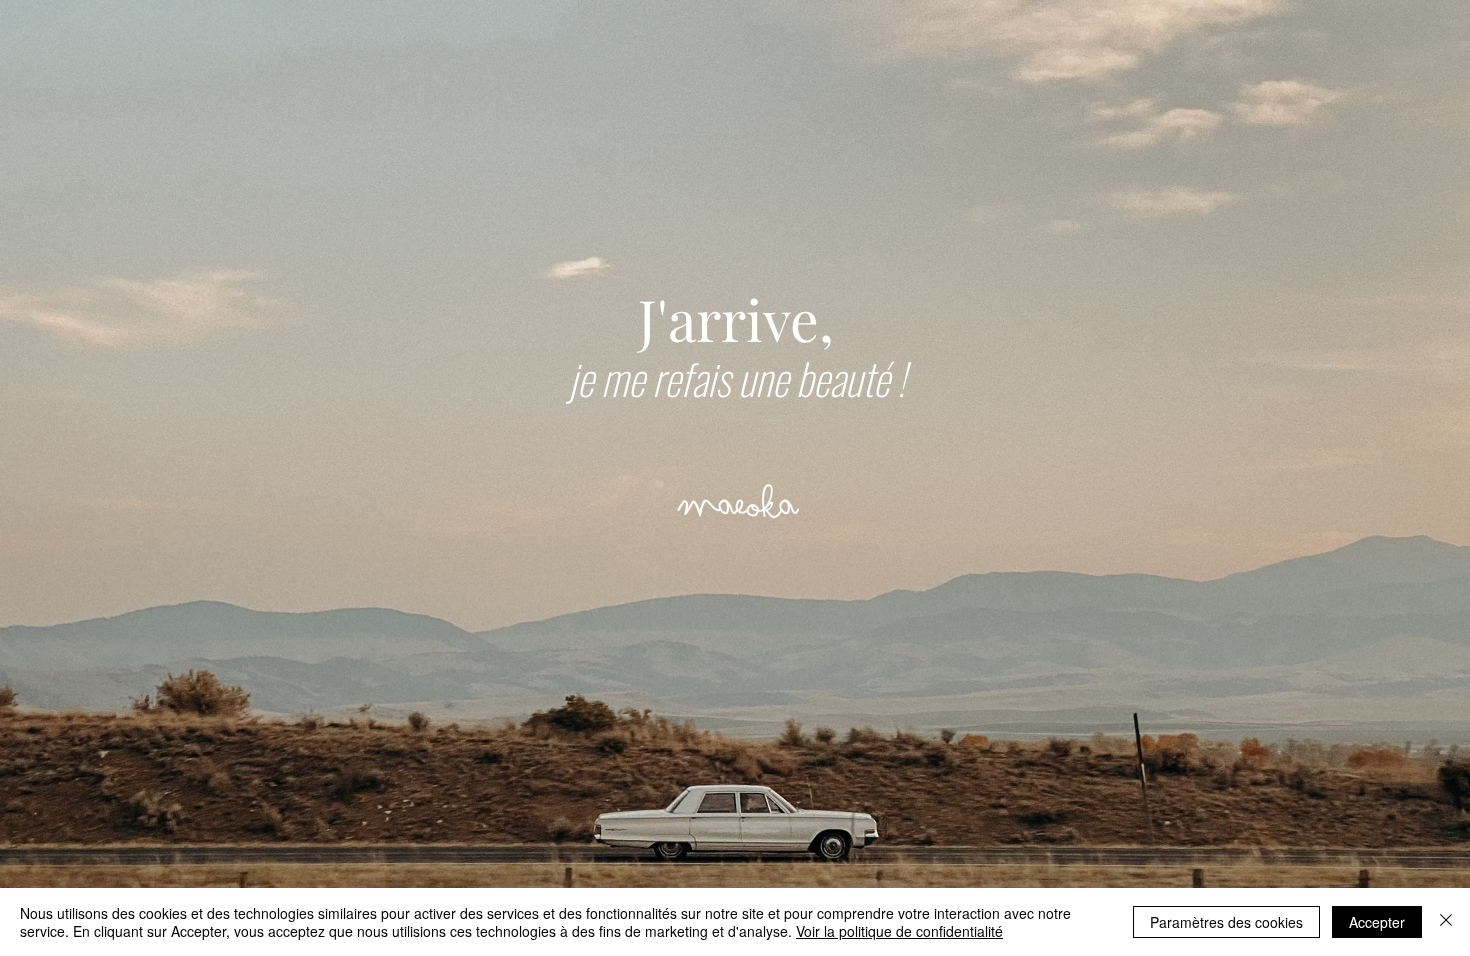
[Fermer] (1446, 922)
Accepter (1377, 922)
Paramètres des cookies (1226, 922)
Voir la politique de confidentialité (899, 931)
